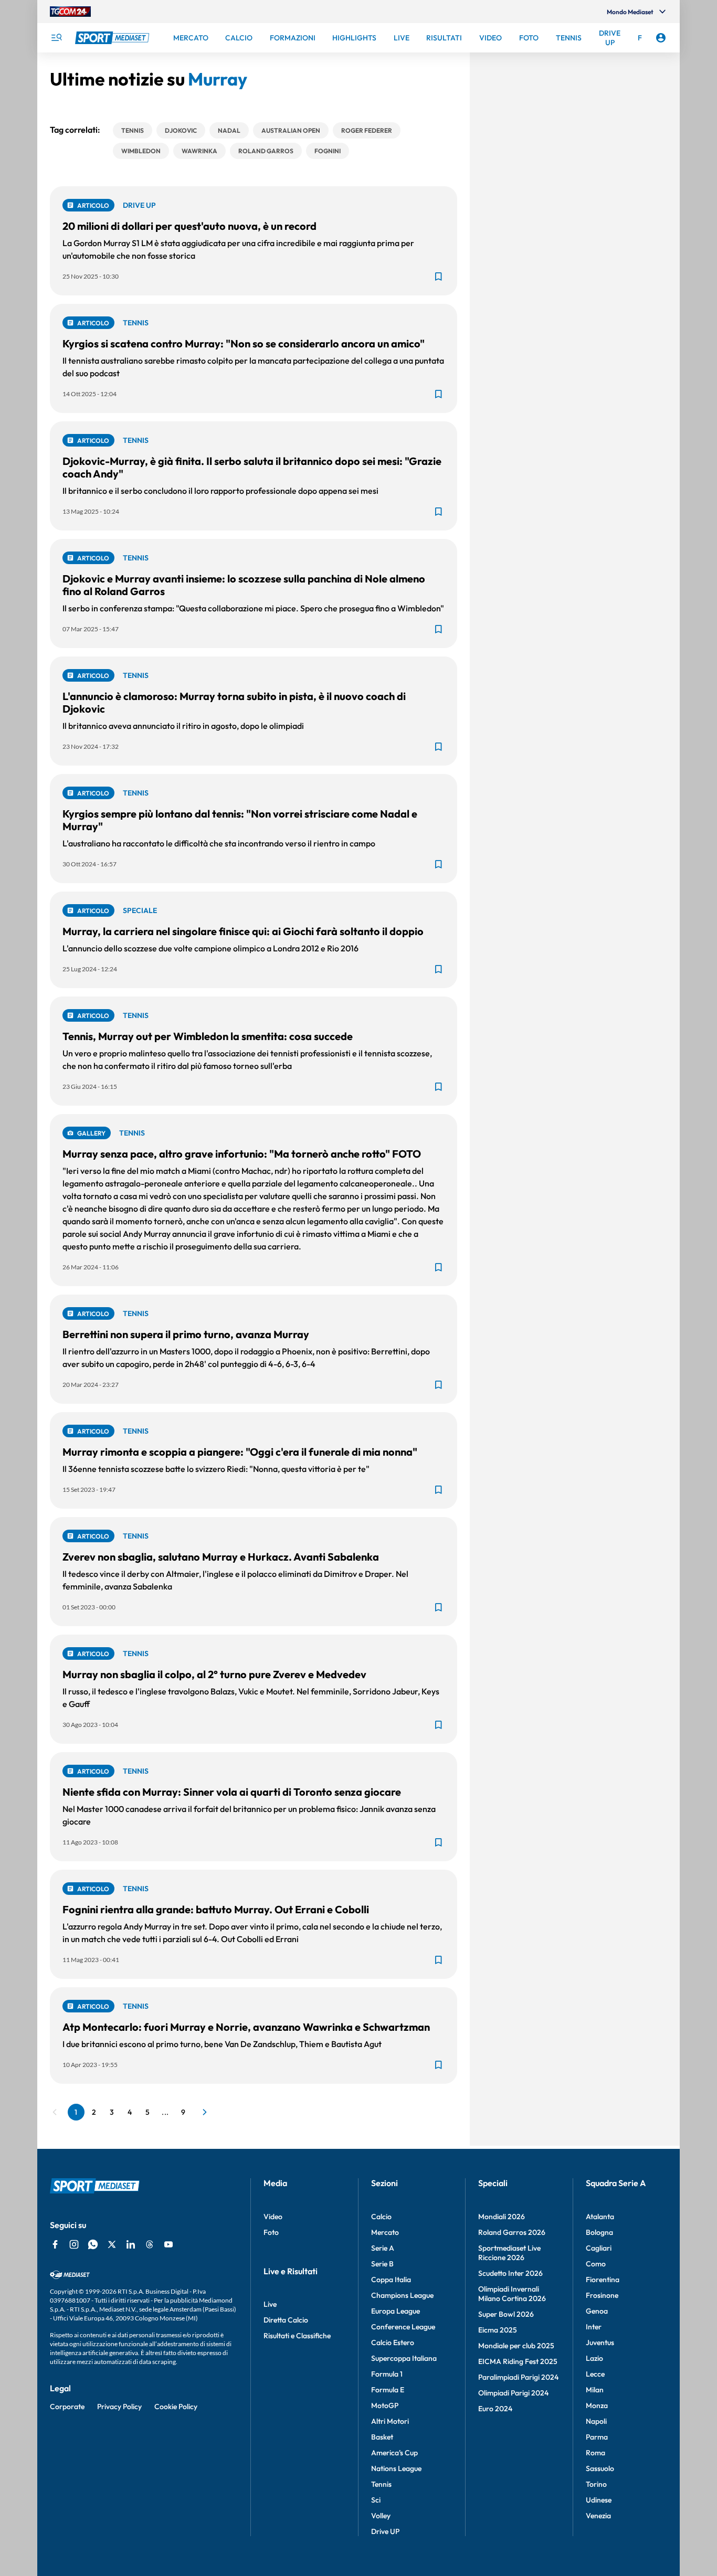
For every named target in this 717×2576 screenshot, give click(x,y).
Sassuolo (600, 2468)
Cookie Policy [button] (176, 2407)
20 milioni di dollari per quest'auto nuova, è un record (189, 226)
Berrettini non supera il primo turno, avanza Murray (186, 1334)
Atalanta (600, 2217)
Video (273, 2217)
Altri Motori (390, 2421)
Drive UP (385, 2531)
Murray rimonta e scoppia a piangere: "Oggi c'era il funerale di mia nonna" (240, 1452)
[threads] (150, 2244)
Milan (595, 2390)
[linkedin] (131, 2244)
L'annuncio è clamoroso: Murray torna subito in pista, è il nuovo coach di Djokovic (234, 702)
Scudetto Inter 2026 (510, 2273)
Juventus (600, 2342)
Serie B (382, 2264)
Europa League (396, 2311)
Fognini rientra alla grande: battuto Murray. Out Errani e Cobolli (216, 1909)
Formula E (388, 2390)
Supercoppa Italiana (404, 2358)
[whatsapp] (93, 2244)
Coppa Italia (391, 2280)
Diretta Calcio (286, 2320)
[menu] (56, 38)
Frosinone (602, 2295)
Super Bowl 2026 (506, 2314)
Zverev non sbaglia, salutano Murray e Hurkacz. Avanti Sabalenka (221, 1557)
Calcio (381, 2217)
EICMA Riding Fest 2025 (518, 2361)
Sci (376, 2500)
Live (270, 2304)
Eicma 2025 (498, 2330)
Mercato (385, 2232)
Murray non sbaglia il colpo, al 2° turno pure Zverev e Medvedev (214, 1674)
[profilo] (661, 38)
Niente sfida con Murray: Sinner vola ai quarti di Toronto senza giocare (232, 1792)
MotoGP (385, 2405)
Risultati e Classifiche (297, 2336)
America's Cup (394, 2453)
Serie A (383, 2248)
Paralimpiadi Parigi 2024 (518, 2377)
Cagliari (599, 2248)
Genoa (597, 2311)
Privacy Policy (119, 2407)
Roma (595, 2453)
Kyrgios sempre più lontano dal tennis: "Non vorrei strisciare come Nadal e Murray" (240, 820)
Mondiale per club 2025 (516, 2346)
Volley (381, 2516)
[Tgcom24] (70, 12)
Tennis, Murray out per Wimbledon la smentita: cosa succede (208, 1036)
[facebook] (55, 2244)
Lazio (594, 2358)
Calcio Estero (393, 2342)
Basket (382, 2437)
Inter (594, 2327)
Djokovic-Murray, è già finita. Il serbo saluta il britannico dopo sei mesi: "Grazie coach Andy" (252, 467)
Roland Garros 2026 (512, 2232)
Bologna (599, 2232)
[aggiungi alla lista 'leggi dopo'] (438, 277)
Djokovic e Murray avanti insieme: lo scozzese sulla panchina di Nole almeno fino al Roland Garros (244, 585)
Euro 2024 (495, 2409)
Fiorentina (603, 2280)
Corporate (67, 2407)
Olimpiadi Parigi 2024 (513, 2393)
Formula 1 (387, 2374)
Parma (597, 2437)
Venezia (598, 2516)
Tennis (381, 2484)
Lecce (595, 2374)
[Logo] (113, 38)
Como (596, 2264)
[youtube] (168, 2244)
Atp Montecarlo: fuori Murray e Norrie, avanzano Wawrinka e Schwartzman (246, 2027)
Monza (597, 2405)
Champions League (402, 2295)
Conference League (403, 2327)
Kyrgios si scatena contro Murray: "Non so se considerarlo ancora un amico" (244, 343)
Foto (271, 2232)
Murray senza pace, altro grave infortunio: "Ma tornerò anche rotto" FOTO (242, 1154)
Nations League (396, 2468)
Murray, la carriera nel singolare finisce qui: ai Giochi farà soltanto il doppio (243, 931)
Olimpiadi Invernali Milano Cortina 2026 (512, 2294)
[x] (112, 2244)
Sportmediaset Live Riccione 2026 (509, 2253)
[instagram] (74, 2244)
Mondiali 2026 (502, 2217)
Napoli (596, 2421)
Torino (596, 2484)
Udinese (599, 2500)
